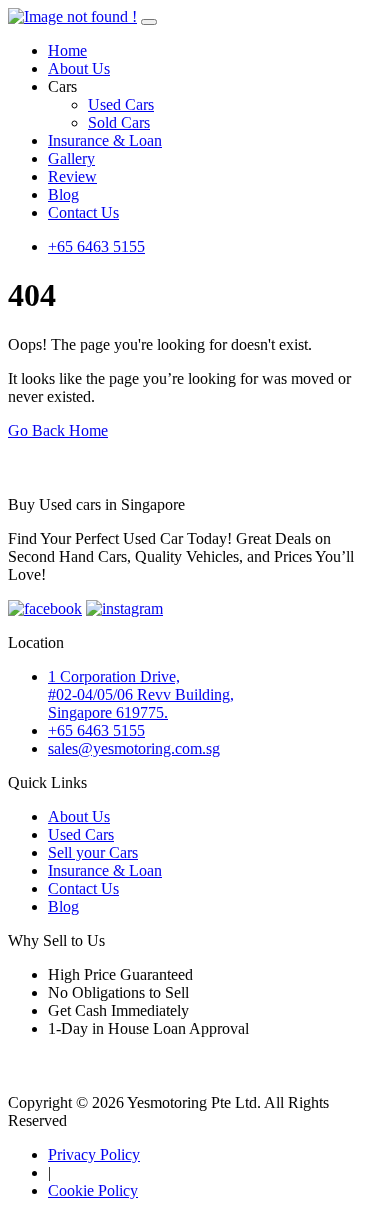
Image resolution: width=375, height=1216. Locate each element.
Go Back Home (58, 430)
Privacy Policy (94, 1154)
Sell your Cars (93, 852)
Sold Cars (119, 122)
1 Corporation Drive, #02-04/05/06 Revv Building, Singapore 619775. (141, 694)
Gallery (71, 158)
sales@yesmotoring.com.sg (134, 748)
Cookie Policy (93, 1190)
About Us (79, 68)
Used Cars (121, 104)
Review (72, 176)
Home (67, 50)
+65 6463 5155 (96, 246)
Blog (63, 194)
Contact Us (83, 212)
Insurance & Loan (105, 140)
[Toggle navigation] (149, 22)
